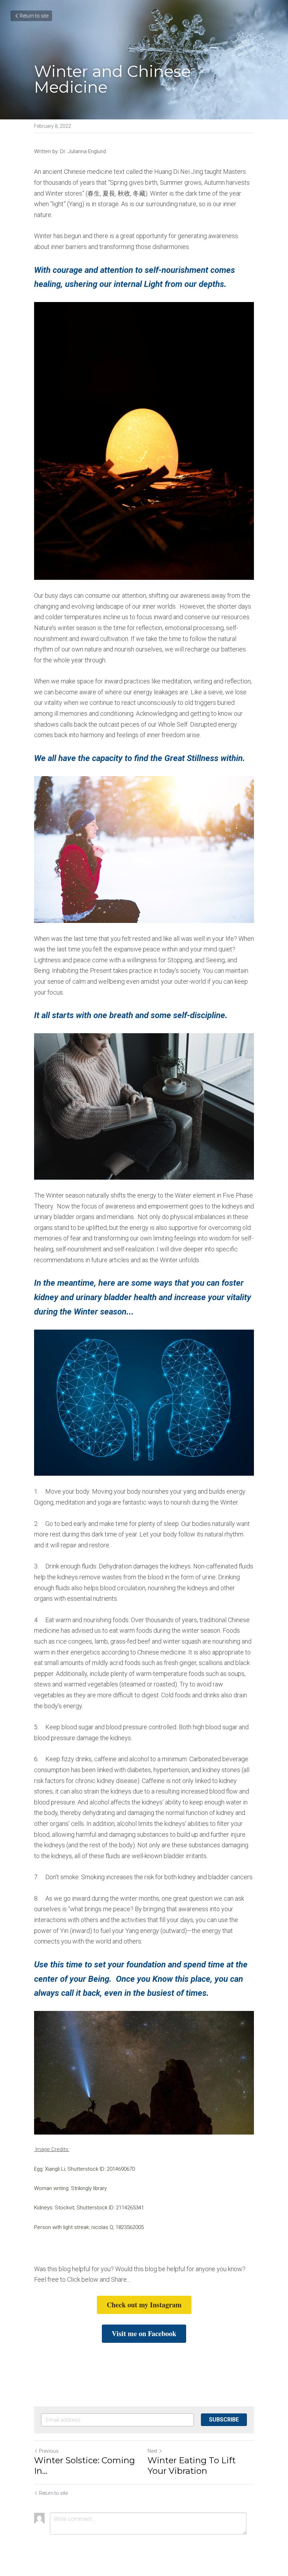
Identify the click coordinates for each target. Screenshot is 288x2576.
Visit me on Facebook (144, 2334)
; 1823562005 (128, 2227)
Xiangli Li (55, 2169)
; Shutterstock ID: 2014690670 (100, 2169)
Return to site (34, 16)
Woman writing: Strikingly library (70, 2188)
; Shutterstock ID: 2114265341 (109, 2208)
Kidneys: (44, 2208)
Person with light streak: (63, 2227)
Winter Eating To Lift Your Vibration (192, 2466)
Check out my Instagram (144, 2305)
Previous (49, 2451)
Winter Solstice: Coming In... (84, 2466)
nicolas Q (102, 2227)
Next (152, 2451)
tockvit (66, 2208)
